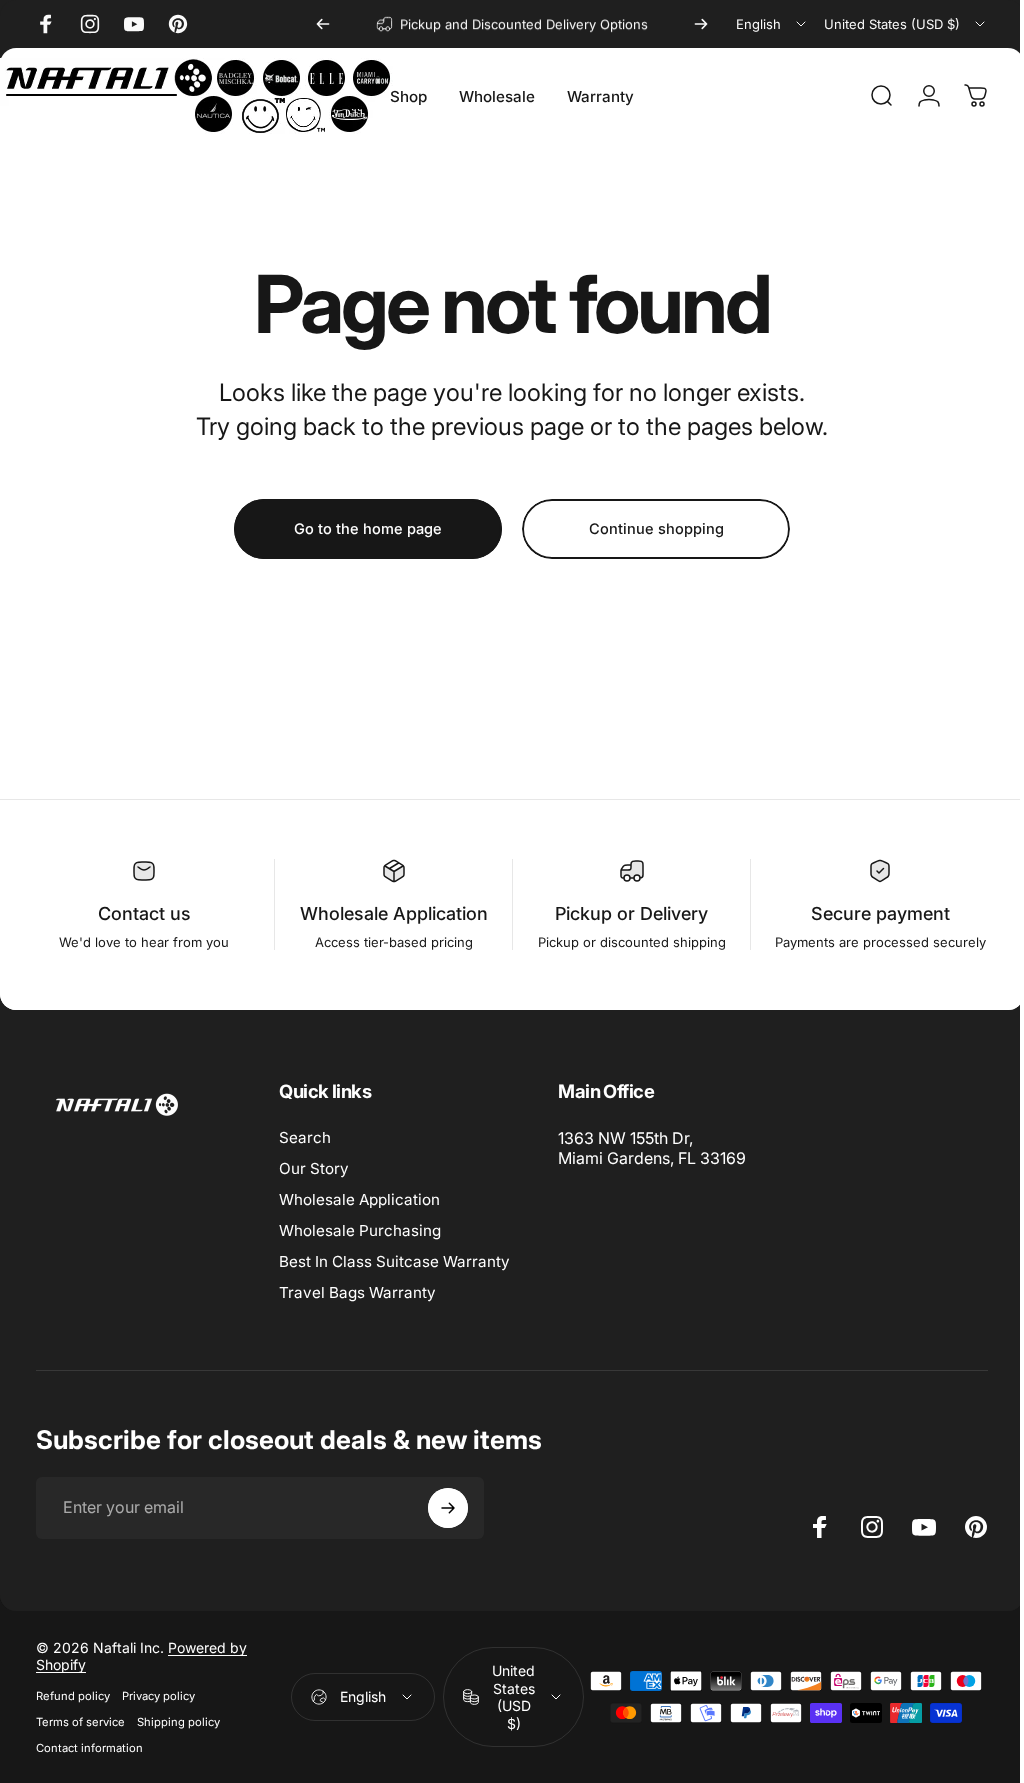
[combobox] (772, 24)
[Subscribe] (448, 1508)
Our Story (314, 1168)
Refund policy (73, 1696)
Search (305, 1137)
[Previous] (323, 24)
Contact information (89, 1748)
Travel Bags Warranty (357, 1292)
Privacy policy (158, 1696)
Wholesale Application (388, 913)
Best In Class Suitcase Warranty (394, 1261)
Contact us (142, 913)
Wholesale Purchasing (360, 1230)
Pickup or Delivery (622, 913)
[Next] (701, 24)
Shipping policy (178, 1722)
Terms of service (80, 1722)
